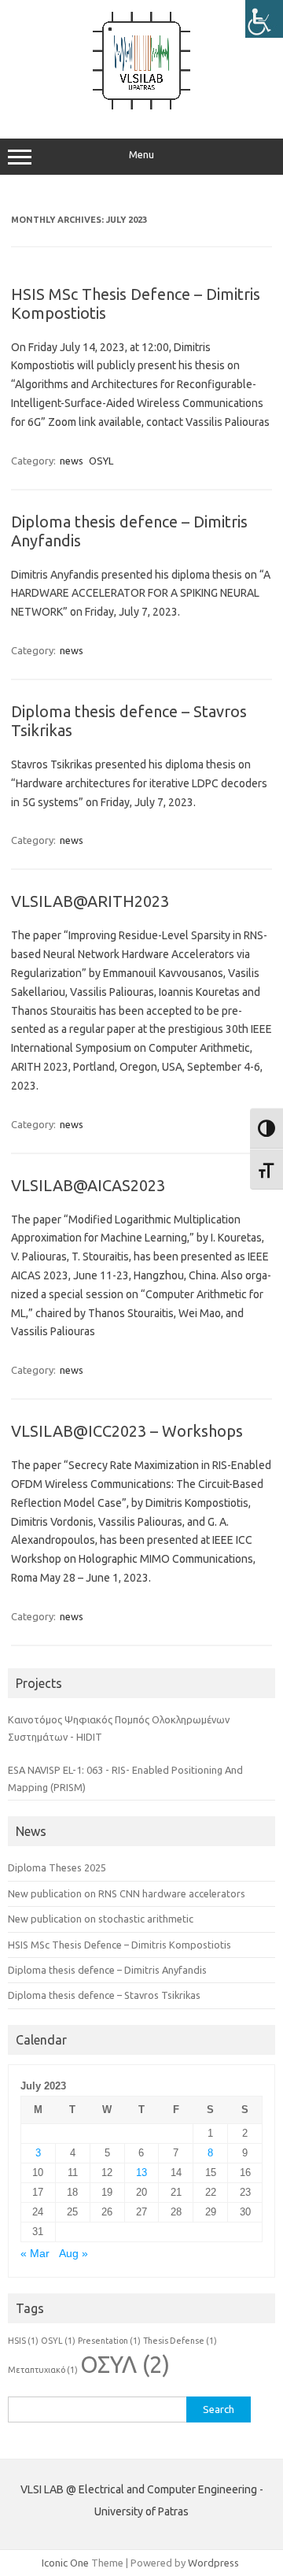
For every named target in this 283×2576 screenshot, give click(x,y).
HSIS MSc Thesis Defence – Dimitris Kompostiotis (119, 1945)
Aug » (74, 2254)
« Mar (35, 2254)
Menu (141, 155)
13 (141, 2173)
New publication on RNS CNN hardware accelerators (127, 1893)
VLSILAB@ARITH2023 (90, 901)
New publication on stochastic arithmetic (101, 1919)
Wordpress (213, 2563)
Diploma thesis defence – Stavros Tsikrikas (104, 1995)
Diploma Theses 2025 (57, 1867)
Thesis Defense (180, 2341)
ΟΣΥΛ (125, 2365)
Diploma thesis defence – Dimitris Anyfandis (107, 1970)
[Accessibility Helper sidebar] (264, 19)
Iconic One (65, 2563)
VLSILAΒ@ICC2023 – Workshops (127, 1431)
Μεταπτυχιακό (43, 2370)
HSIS (23, 2341)
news (72, 461)
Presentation (109, 2341)
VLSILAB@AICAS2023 (88, 1185)
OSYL (101, 461)
